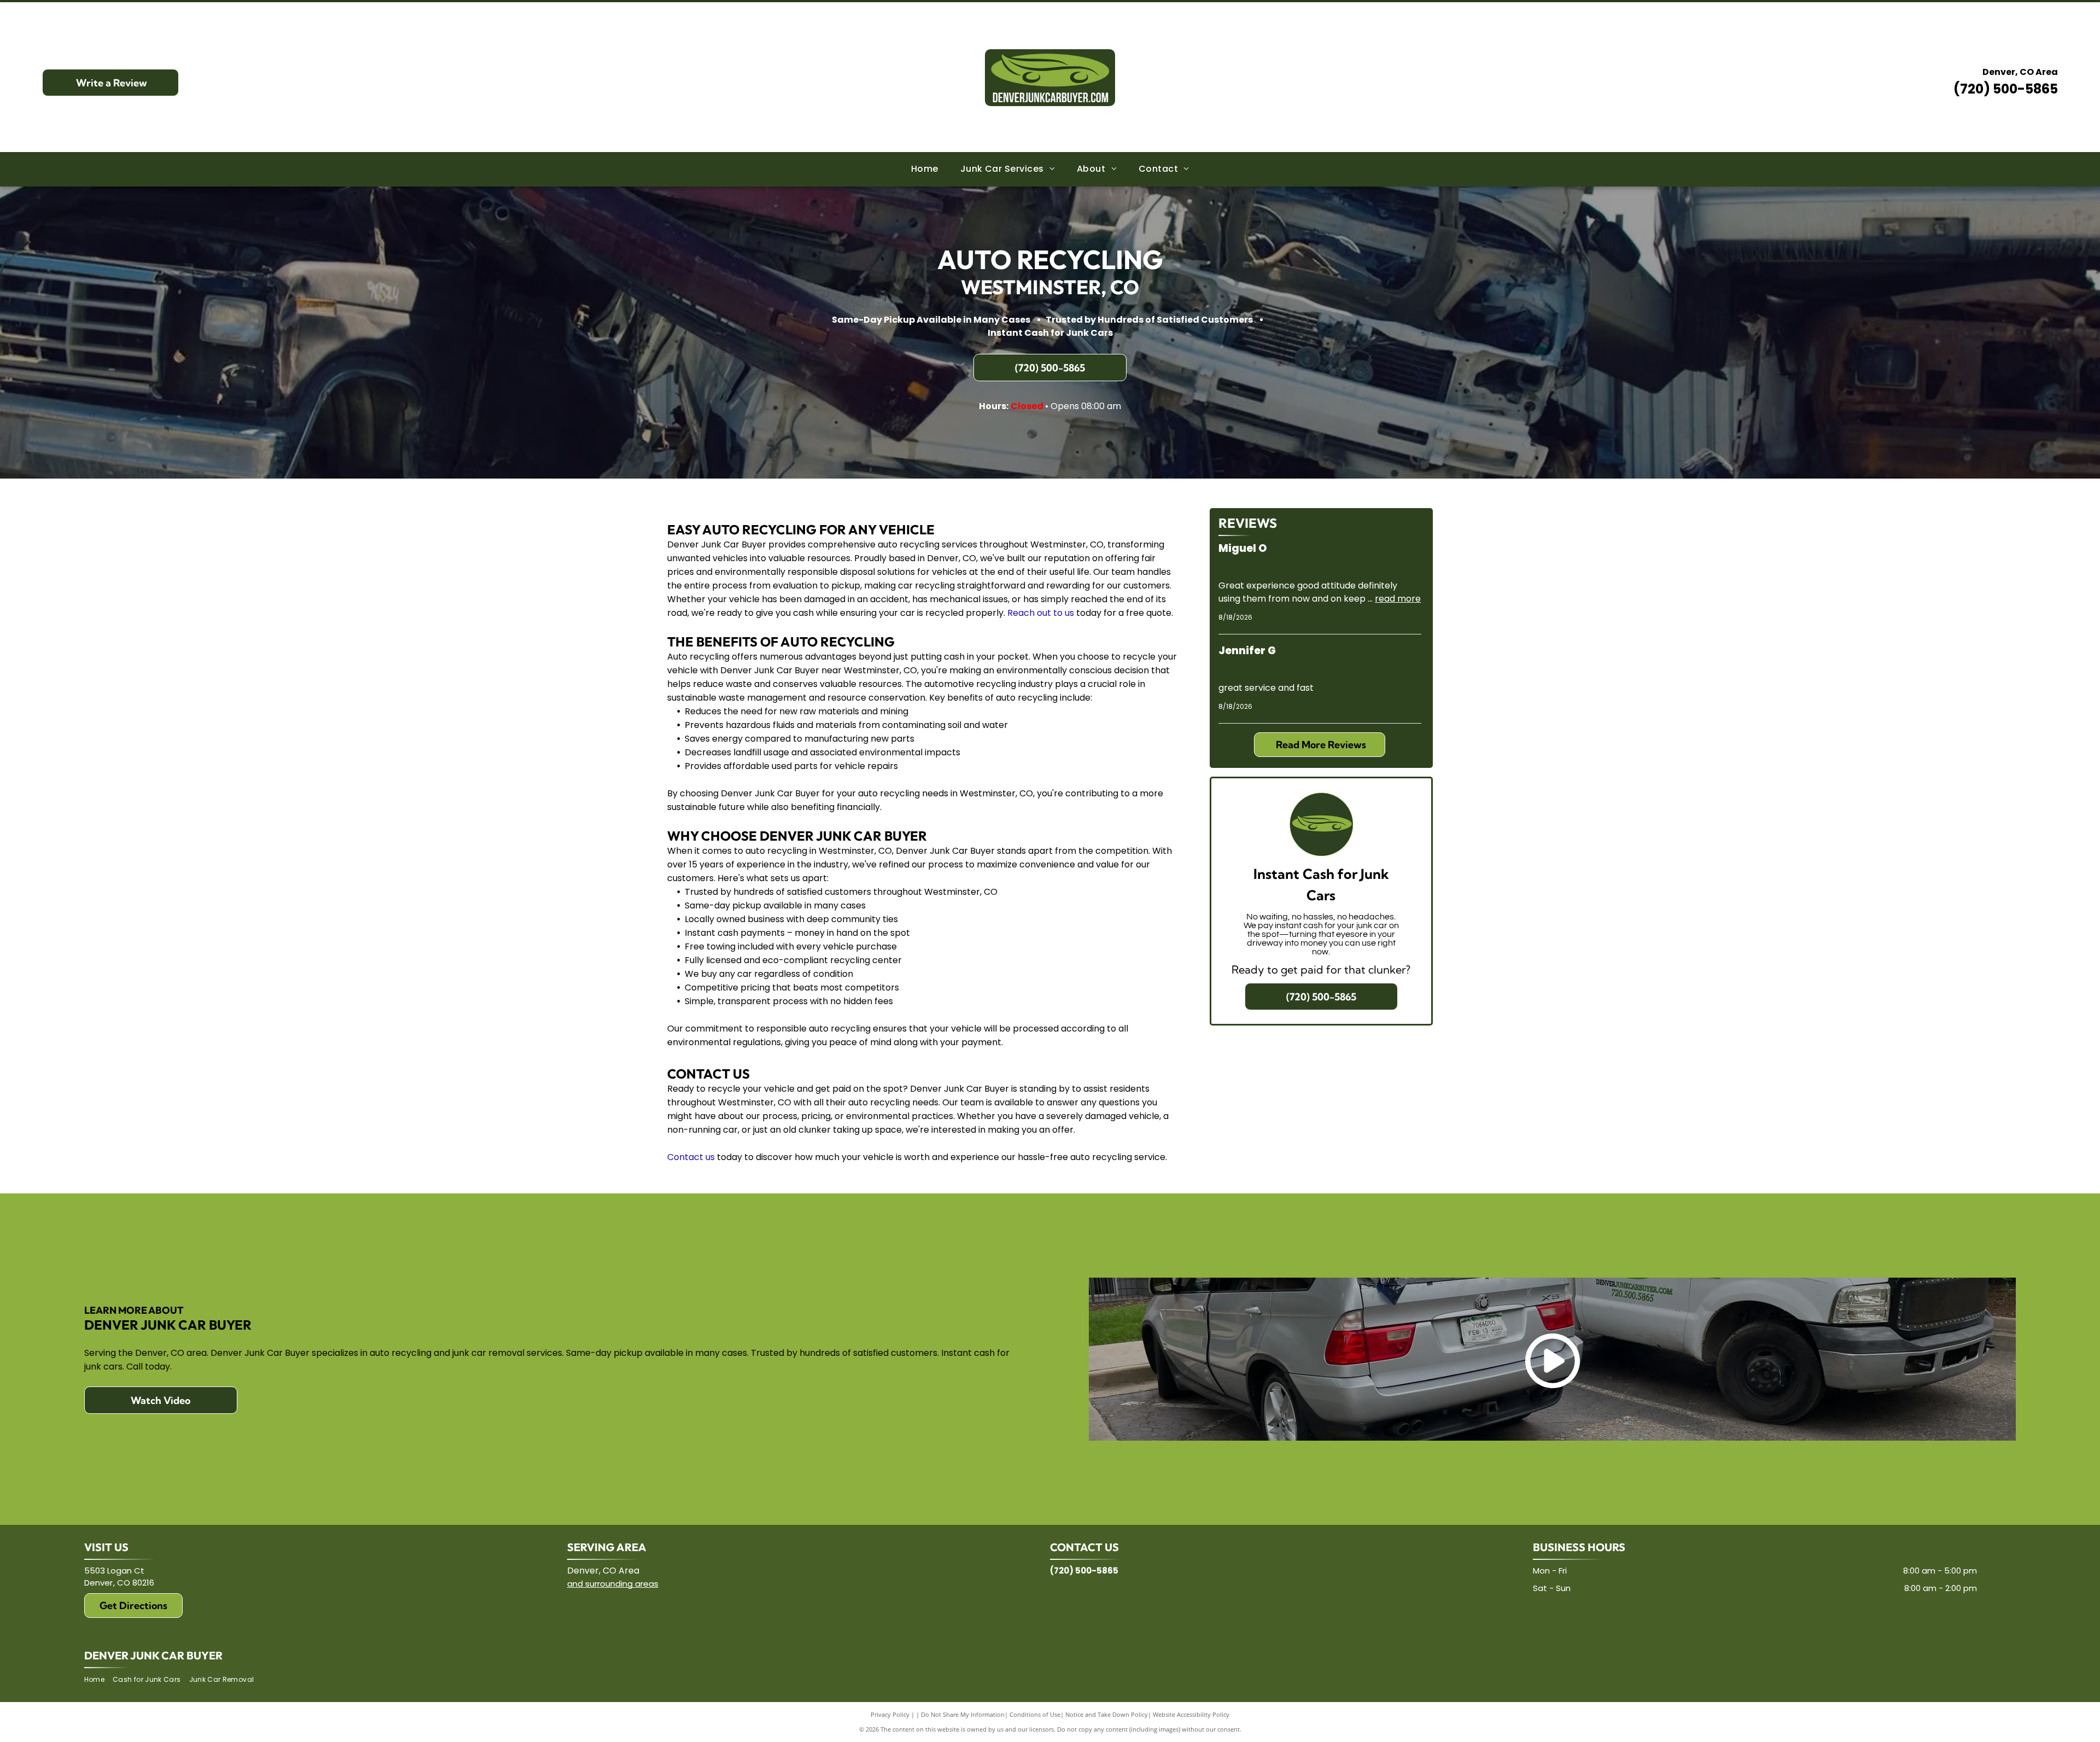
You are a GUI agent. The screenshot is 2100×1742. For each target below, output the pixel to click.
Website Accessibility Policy (1191, 1714)
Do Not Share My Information (963, 1714)
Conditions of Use (1035, 1714)
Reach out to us (1041, 613)
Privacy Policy (890, 1714)
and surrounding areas (613, 1584)
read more (1398, 599)
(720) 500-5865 (2006, 89)
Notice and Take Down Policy (1107, 1714)
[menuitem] (925, 169)
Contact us (691, 1157)
